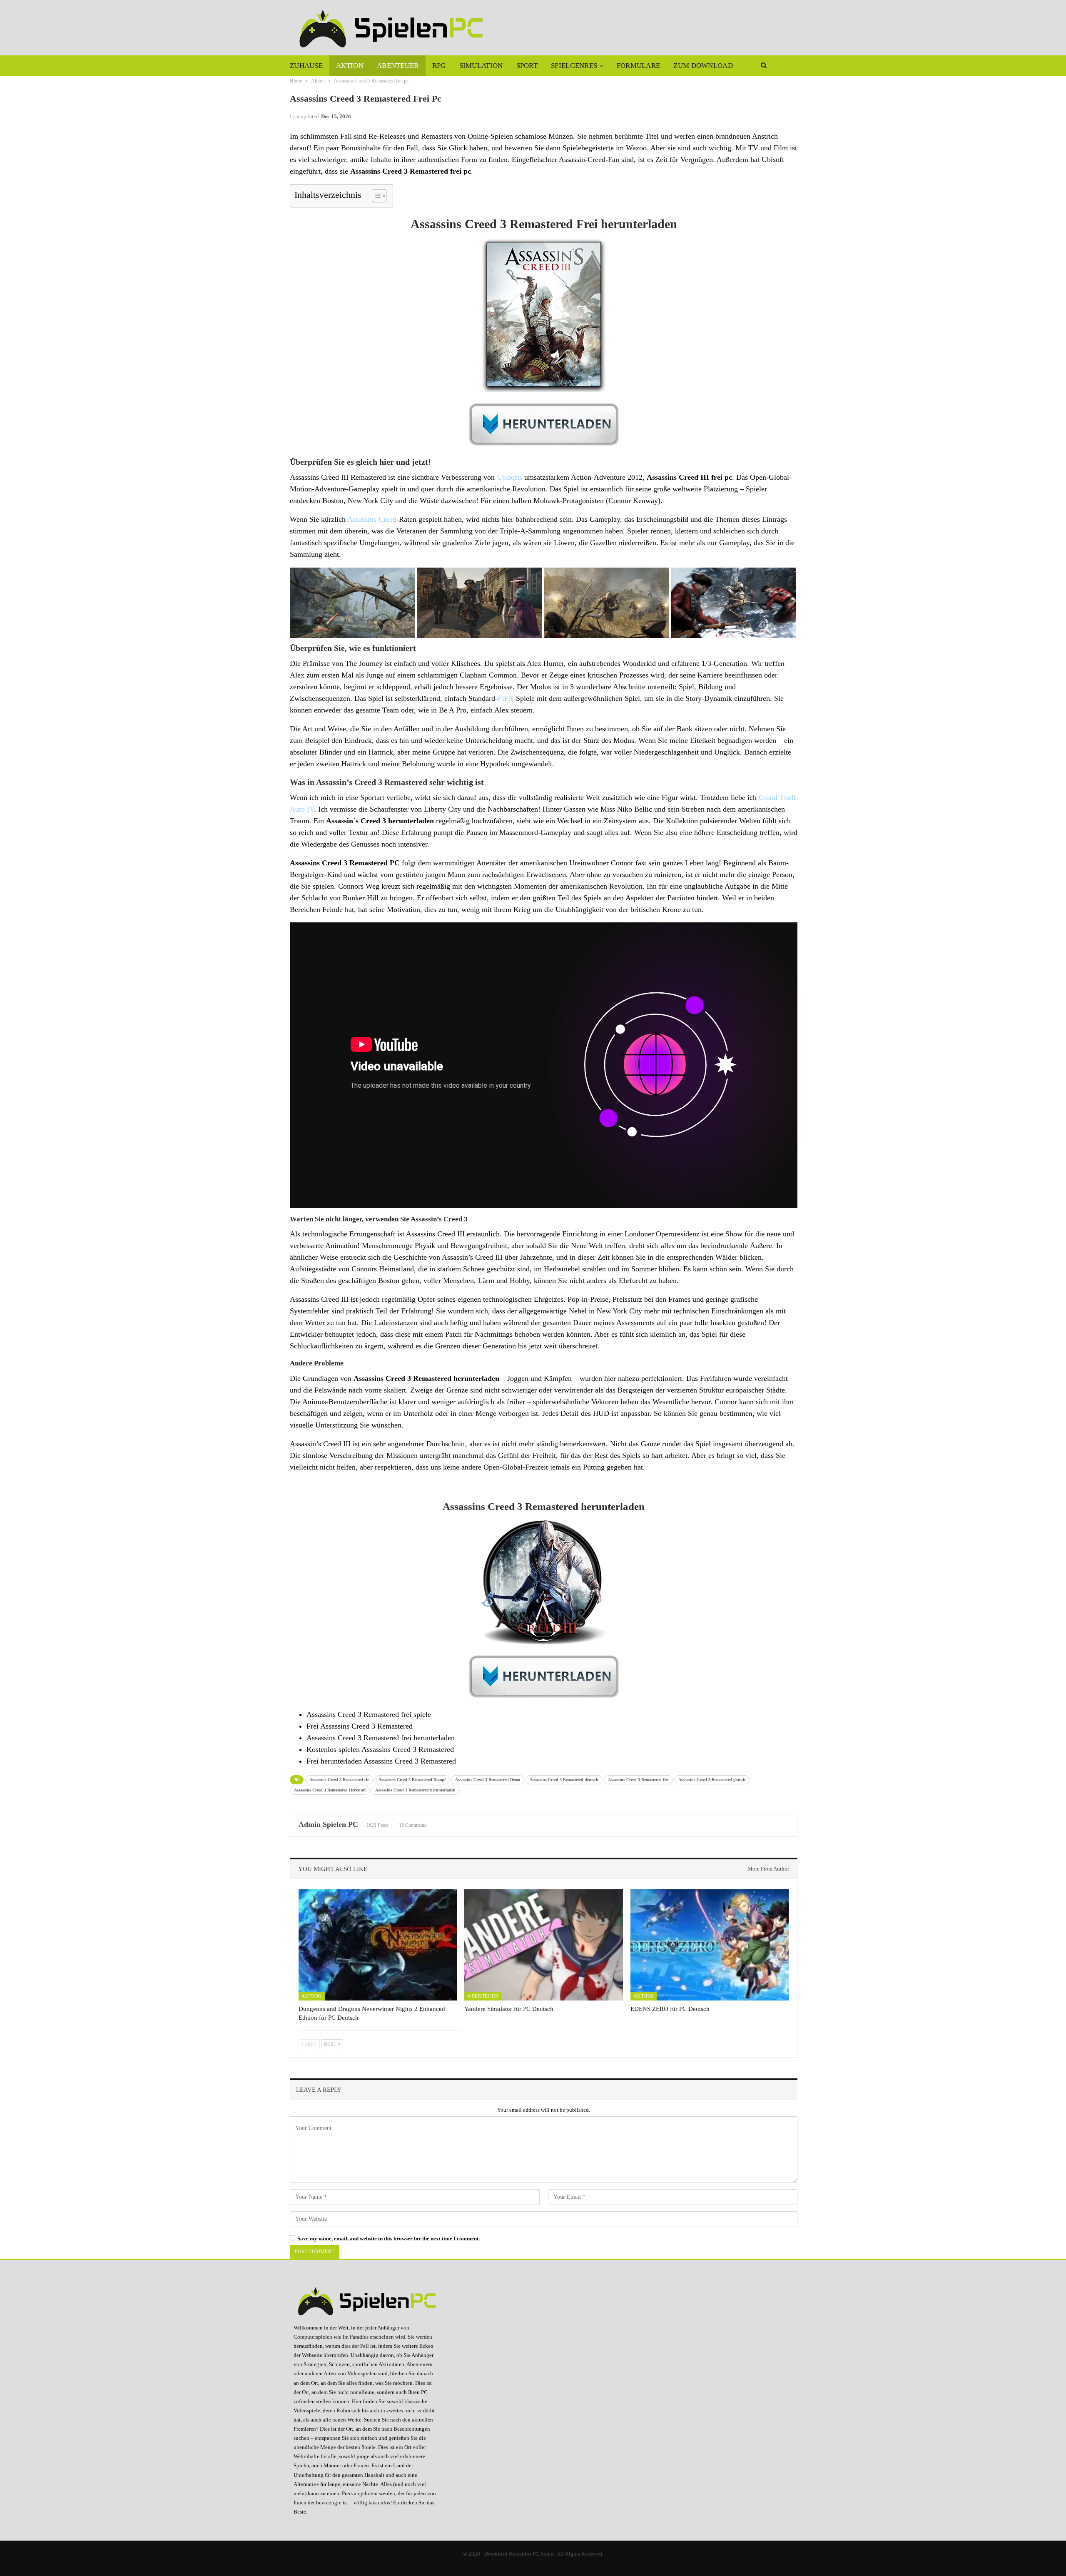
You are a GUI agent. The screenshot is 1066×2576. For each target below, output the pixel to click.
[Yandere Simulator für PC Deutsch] (543, 1945)
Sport (527, 66)
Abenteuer (398, 66)
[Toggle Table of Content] (375, 196)
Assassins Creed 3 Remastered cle (339, 1780)
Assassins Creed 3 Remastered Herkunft (330, 1790)
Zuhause (306, 66)
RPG (439, 66)
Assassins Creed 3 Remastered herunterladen (415, 1790)
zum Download (703, 66)
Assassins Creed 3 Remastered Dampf (412, 1780)
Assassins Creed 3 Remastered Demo (488, 1780)
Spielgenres (574, 66)
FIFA (506, 698)
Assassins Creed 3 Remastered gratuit (712, 1780)
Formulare (639, 66)
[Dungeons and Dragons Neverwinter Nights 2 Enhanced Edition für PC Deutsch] (378, 1945)
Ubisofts (509, 477)
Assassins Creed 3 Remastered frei (638, 1780)
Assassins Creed (372, 519)
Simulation (481, 66)
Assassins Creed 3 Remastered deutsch (564, 1780)
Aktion (350, 66)
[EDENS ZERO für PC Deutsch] (710, 1945)
